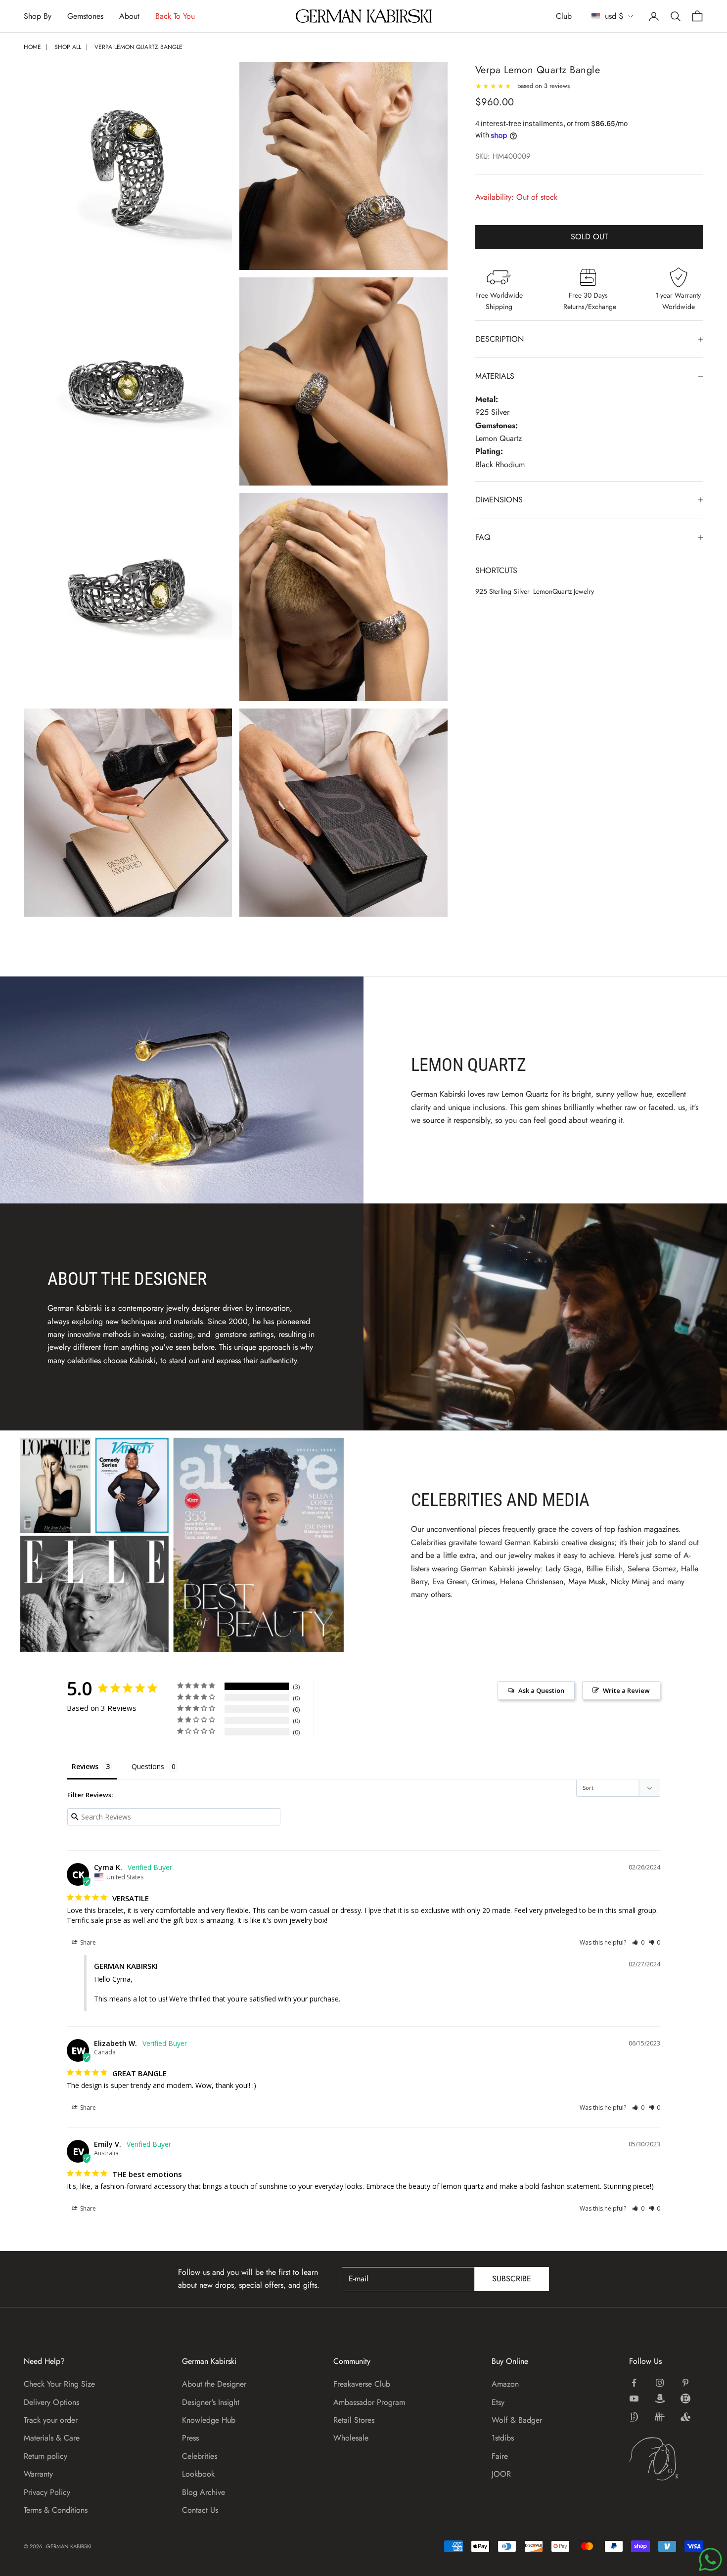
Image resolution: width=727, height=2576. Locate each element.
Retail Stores (354, 2420)
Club (564, 16)
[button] (638, 1942)
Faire (500, 2456)
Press (190, 2438)
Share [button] (87, 1942)
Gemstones (85, 16)
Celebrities (200, 2456)
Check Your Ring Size (59, 2384)
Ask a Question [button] (541, 1690)
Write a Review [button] (626, 1690)
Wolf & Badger (517, 2420)
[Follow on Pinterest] (685, 2383)
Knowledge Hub (209, 2420)
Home (32, 47)
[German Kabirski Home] (666, 2459)
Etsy (498, 2402)
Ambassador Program (369, 2402)
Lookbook (198, 2474)
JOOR (501, 2474)
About (129, 16)
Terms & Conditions (56, 2510)
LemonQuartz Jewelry (564, 591)
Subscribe (512, 2279)
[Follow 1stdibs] (634, 2417)
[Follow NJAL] (660, 2417)
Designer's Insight (211, 2402)
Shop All (68, 47)
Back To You (175, 16)
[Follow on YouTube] (634, 2398)
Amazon (505, 2384)
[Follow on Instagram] (660, 2383)
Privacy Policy (47, 2492)
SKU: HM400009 (503, 156)
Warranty (38, 2474)
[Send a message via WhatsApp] (710, 2559)
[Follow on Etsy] (685, 2398)
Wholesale (351, 2438)
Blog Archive (204, 2492)
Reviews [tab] (85, 1766)
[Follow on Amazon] (660, 2398)
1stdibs (503, 2438)
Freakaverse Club (362, 2384)
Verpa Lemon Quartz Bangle (138, 47)
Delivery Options (51, 2402)
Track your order (51, 2420)
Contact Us (200, 2510)
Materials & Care (52, 2438)
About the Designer (214, 2384)
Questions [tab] (148, 1766)
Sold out (589, 237)
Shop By (38, 16)
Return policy (45, 2456)
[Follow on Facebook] (634, 2383)
